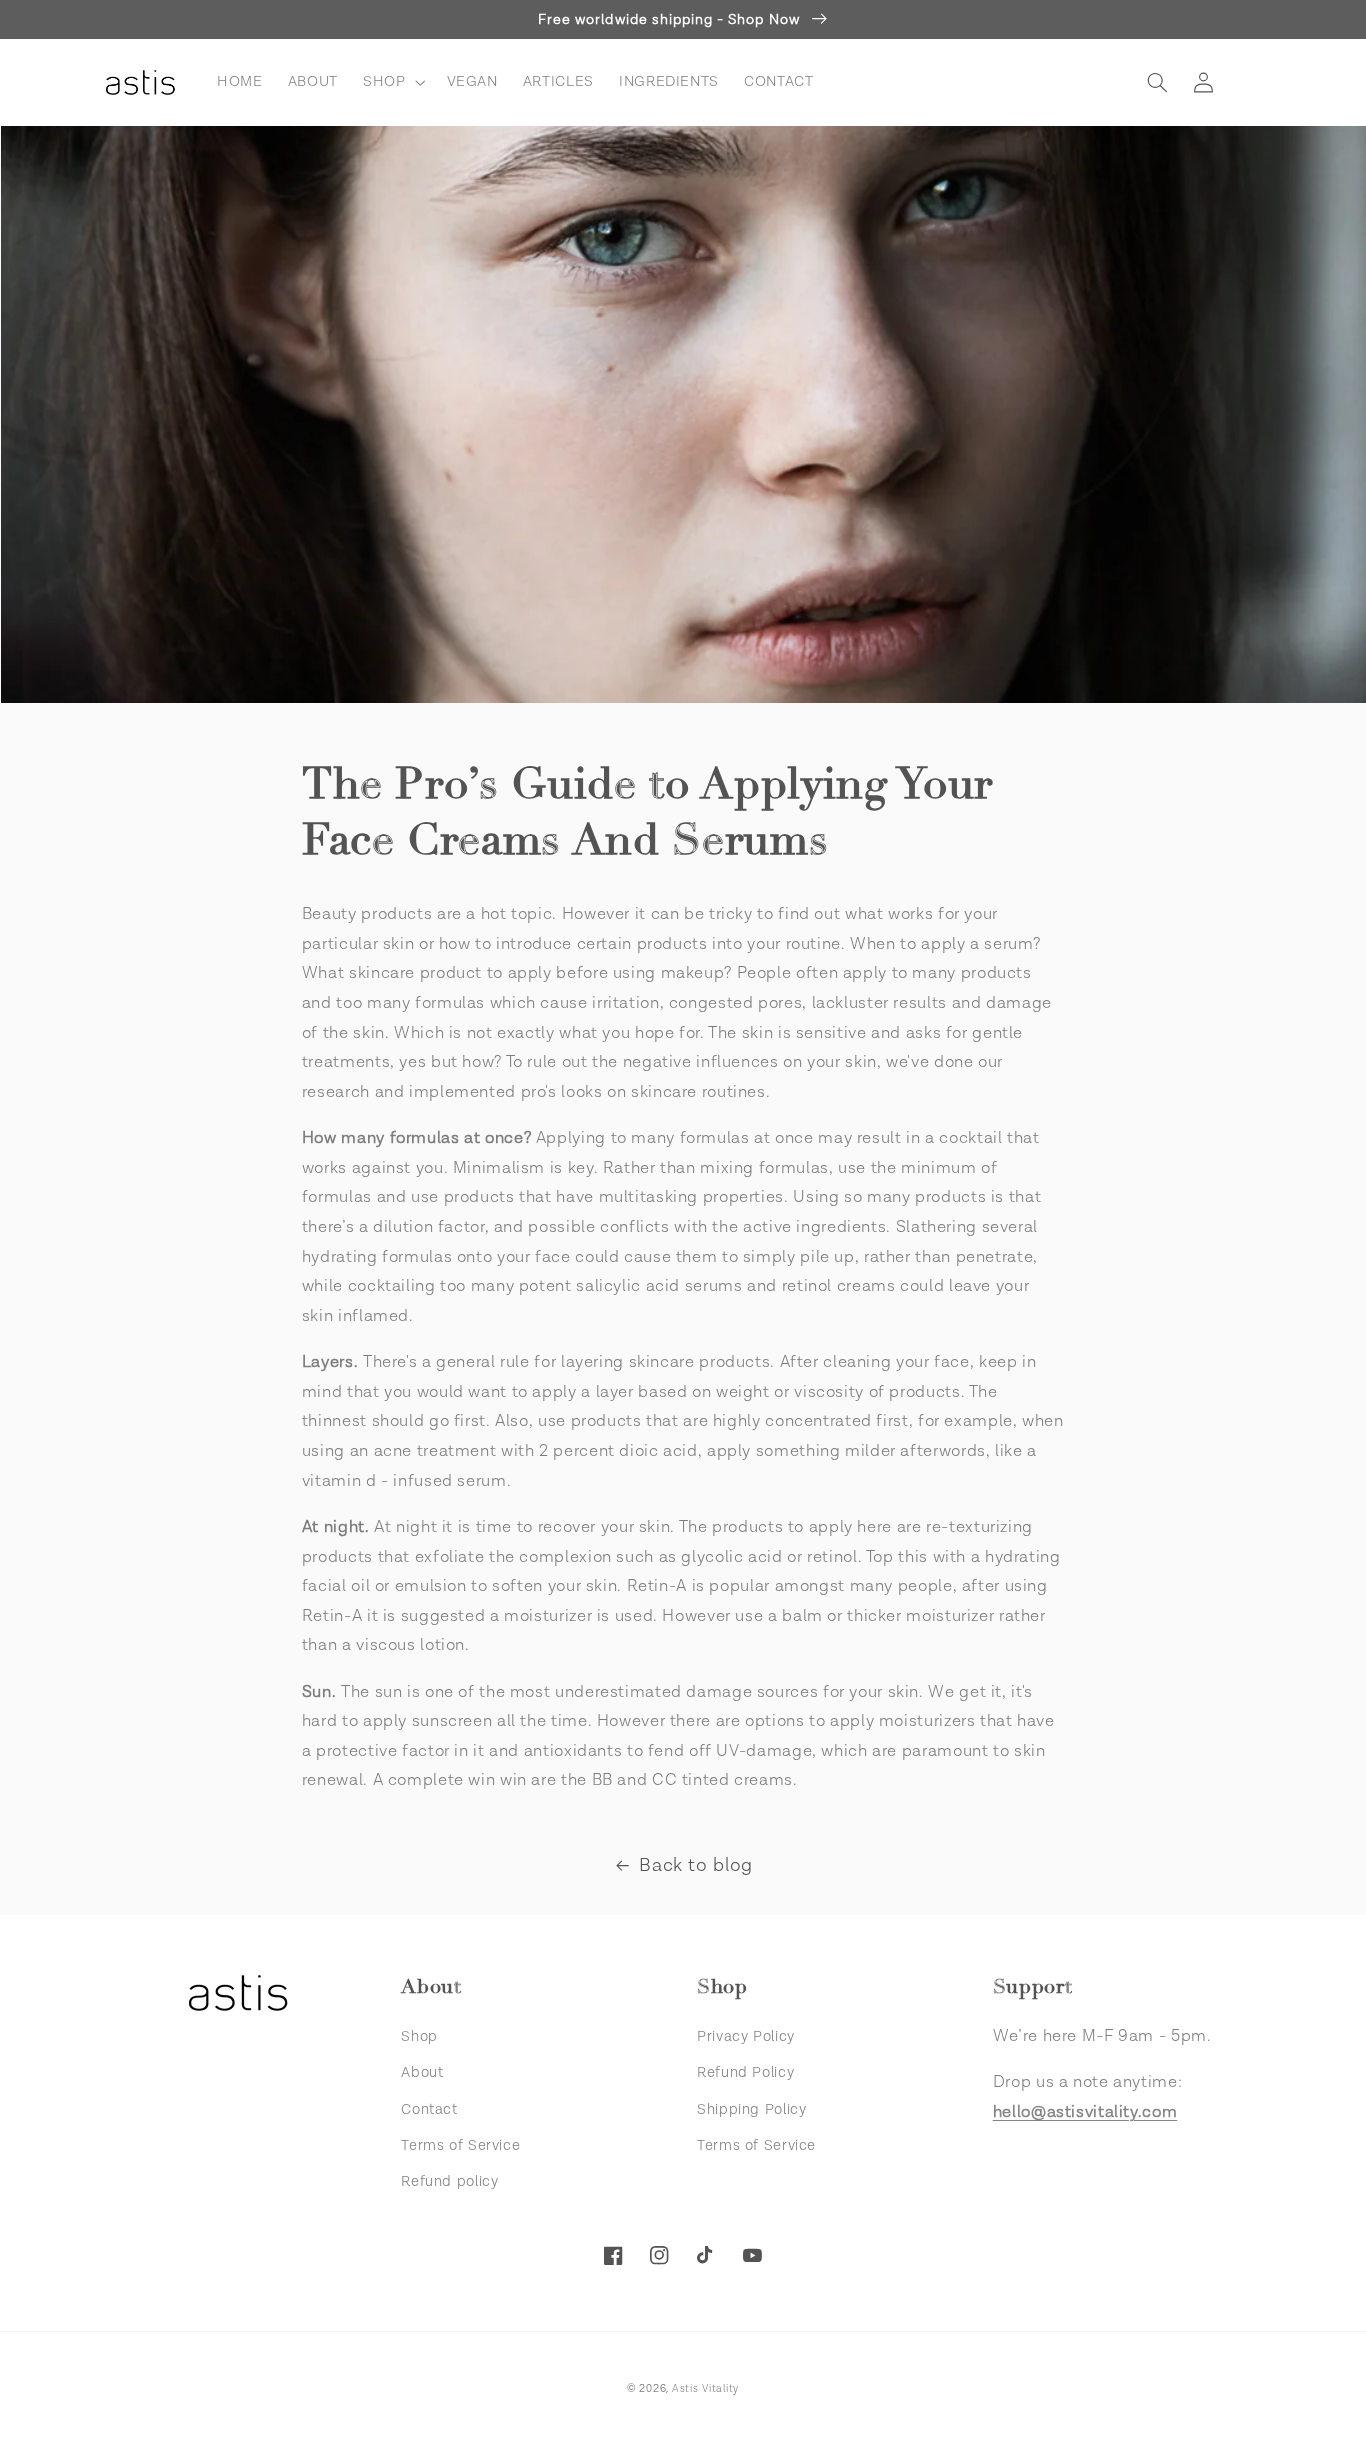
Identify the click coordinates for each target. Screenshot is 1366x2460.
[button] (391, 82)
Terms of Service (460, 2145)
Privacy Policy (746, 2036)
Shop (419, 2036)
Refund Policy (745, 2072)
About (422, 2072)
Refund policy (449, 2181)
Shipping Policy (751, 2109)
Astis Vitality (705, 2389)
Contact (429, 2109)
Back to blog (696, 1865)
